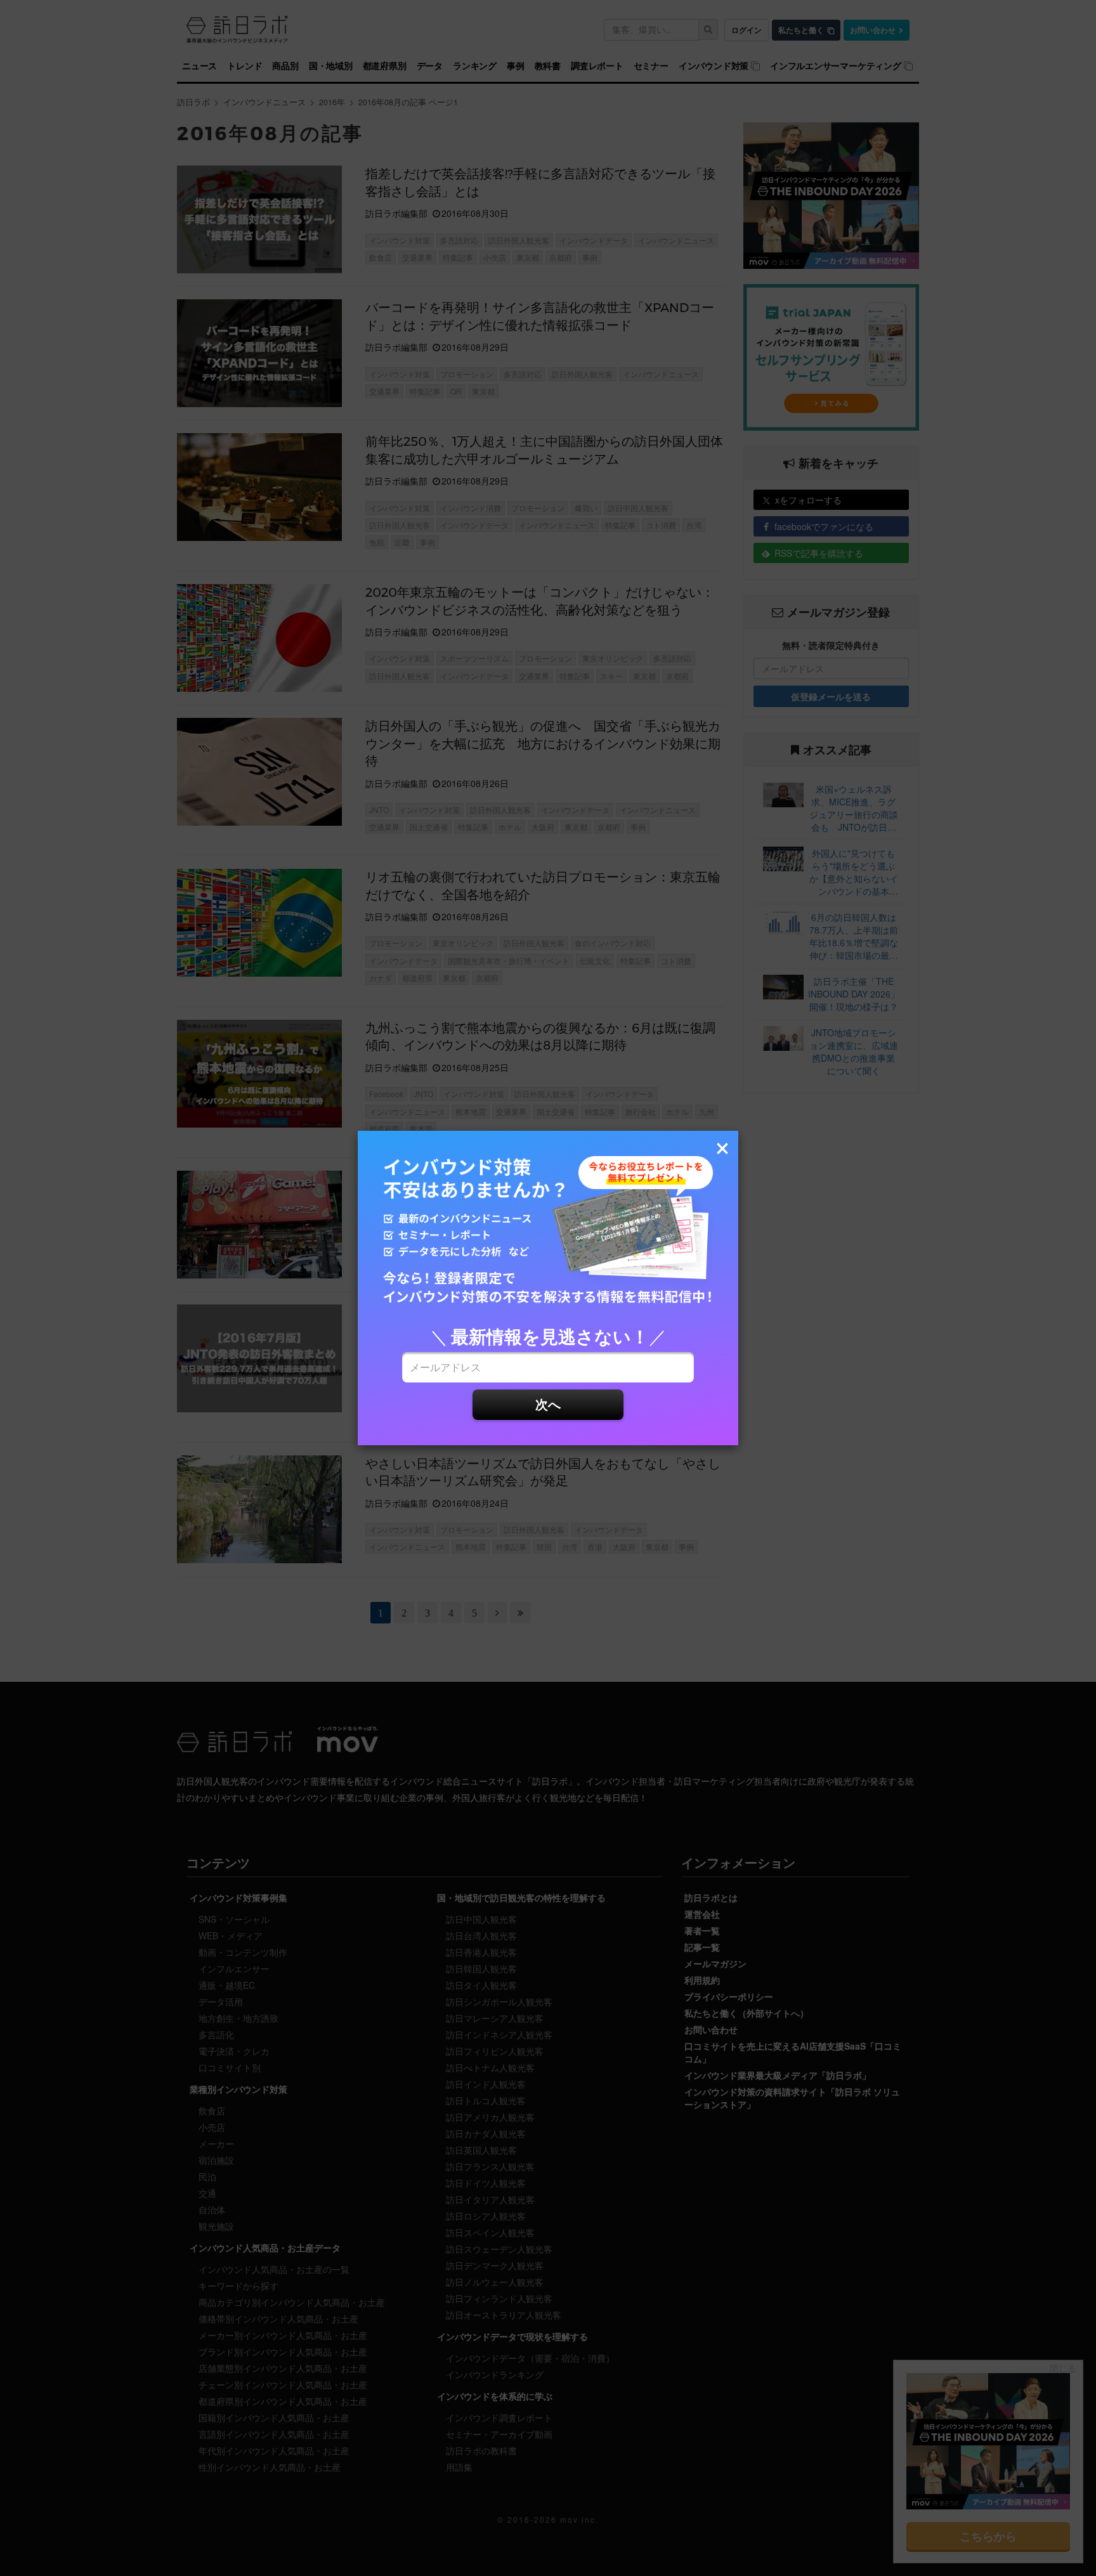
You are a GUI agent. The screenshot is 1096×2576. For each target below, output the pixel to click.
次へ (548, 1404)
